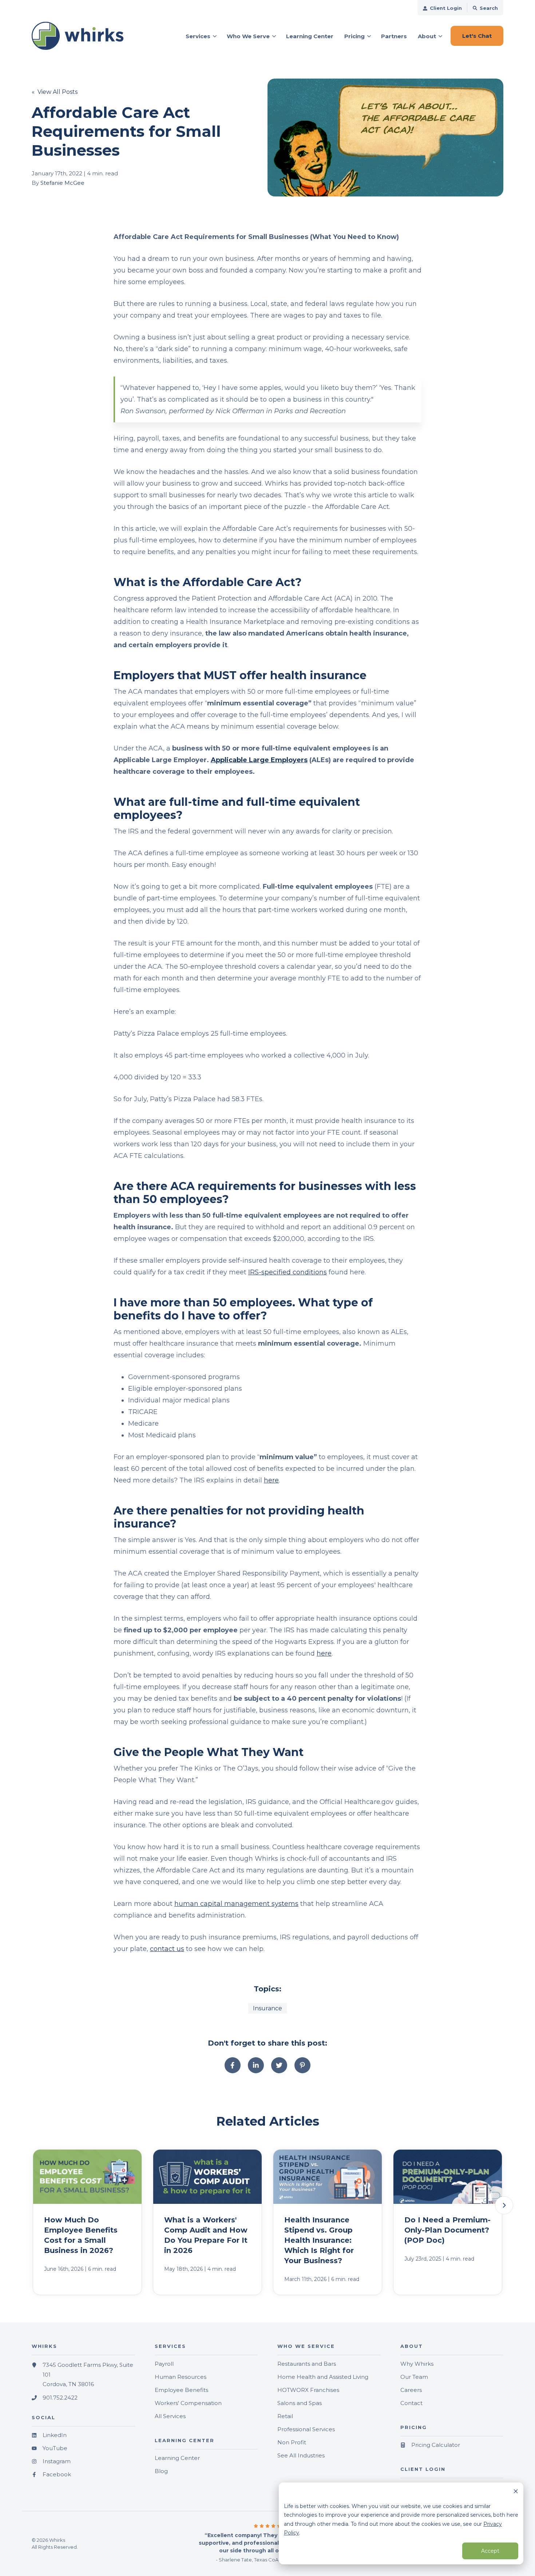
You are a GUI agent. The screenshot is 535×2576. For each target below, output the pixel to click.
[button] (504, 2205)
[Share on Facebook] (233, 2065)
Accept (490, 2551)
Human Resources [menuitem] (181, 2377)
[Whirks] (83, 36)
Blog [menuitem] (161, 2471)
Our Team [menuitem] (414, 2377)
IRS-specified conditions (288, 1272)
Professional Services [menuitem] (306, 2429)
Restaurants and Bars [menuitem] (307, 2364)
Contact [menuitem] (411, 2403)
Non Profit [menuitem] (292, 2442)
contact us (167, 1949)
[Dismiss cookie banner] (516, 2492)
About (427, 36)
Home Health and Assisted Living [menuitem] (323, 2377)
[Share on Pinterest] (302, 2065)
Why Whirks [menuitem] (417, 2364)
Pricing (354, 36)
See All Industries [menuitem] (301, 2455)
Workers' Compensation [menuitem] (188, 2403)
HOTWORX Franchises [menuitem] (308, 2390)
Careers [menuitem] (411, 2390)
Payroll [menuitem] (164, 2364)
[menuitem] (442, 8)
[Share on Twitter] (279, 2065)
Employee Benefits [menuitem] (181, 2390)
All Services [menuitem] (170, 2416)
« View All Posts (55, 92)
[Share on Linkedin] (256, 2065)
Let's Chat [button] (477, 36)
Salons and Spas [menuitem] (300, 2403)
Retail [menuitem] (285, 2416)
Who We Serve (248, 36)
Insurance (267, 2008)
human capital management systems (236, 1904)
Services (198, 36)
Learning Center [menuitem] (177, 2458)
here (271, 1480)
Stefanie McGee (62, 183)
